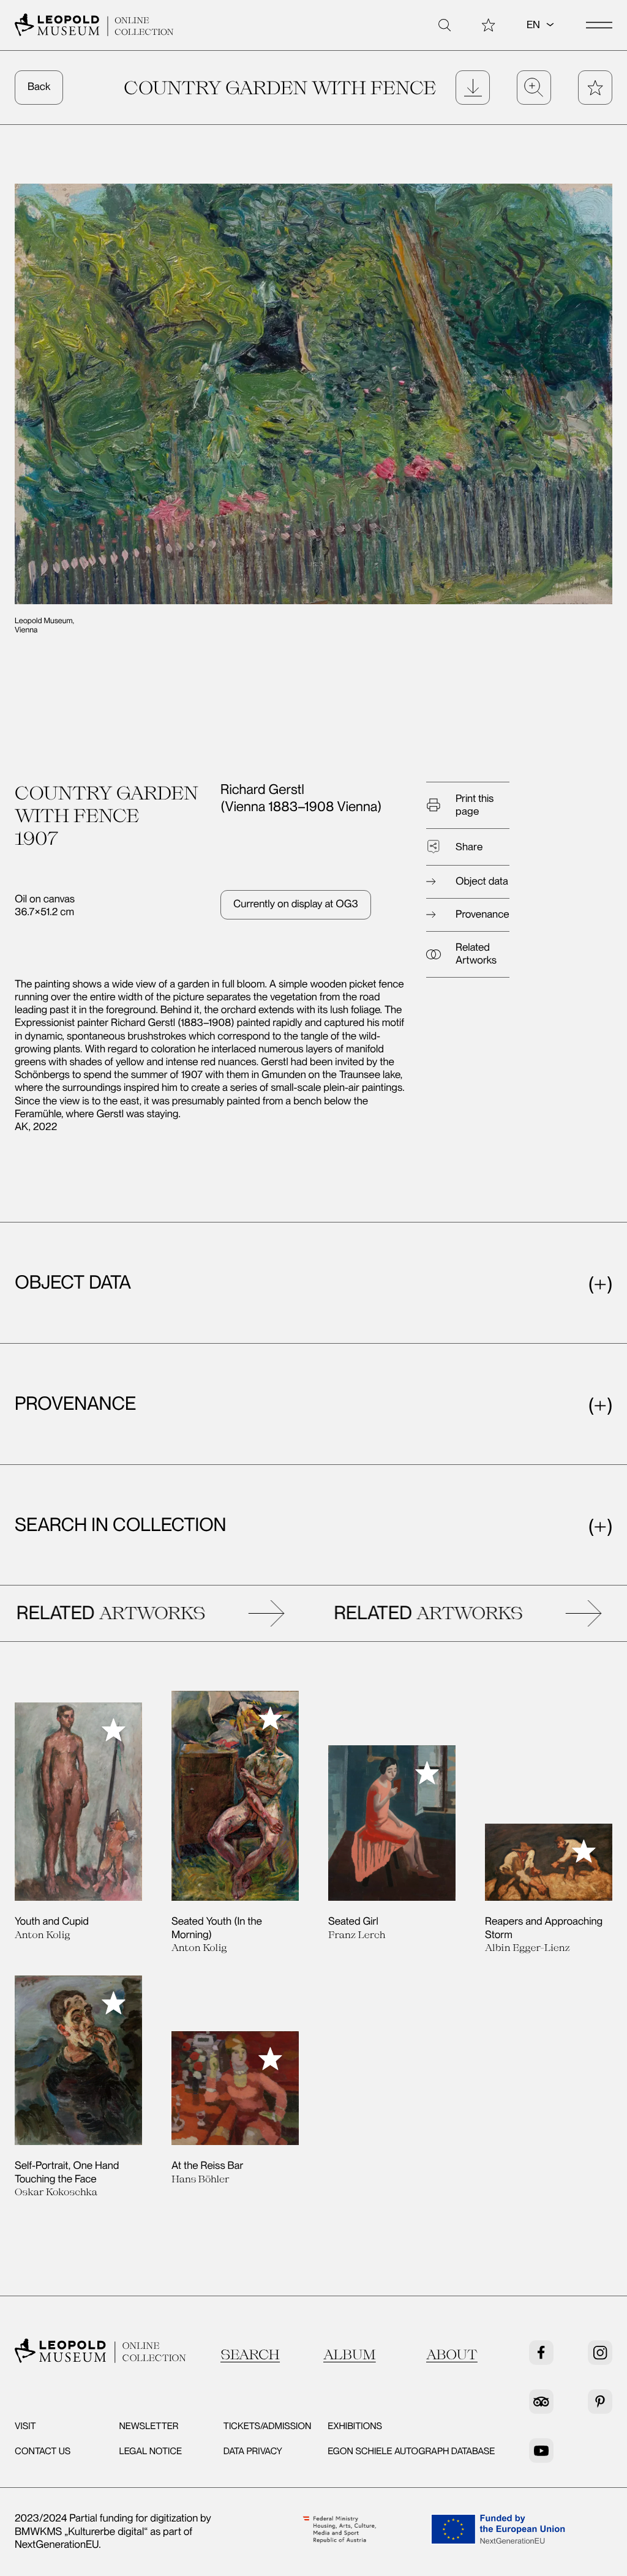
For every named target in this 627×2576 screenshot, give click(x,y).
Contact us (43, 2451)
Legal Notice (150, 2451)
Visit (25, 2426)
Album (350, 2354)
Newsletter (148, 2426)
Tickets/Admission (268, 2426)
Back (39, 87)
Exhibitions (355, 2426)
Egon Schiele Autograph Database (411, 2451)
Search (250, 2354)
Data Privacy (253, 2451)
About (452, 2354)
